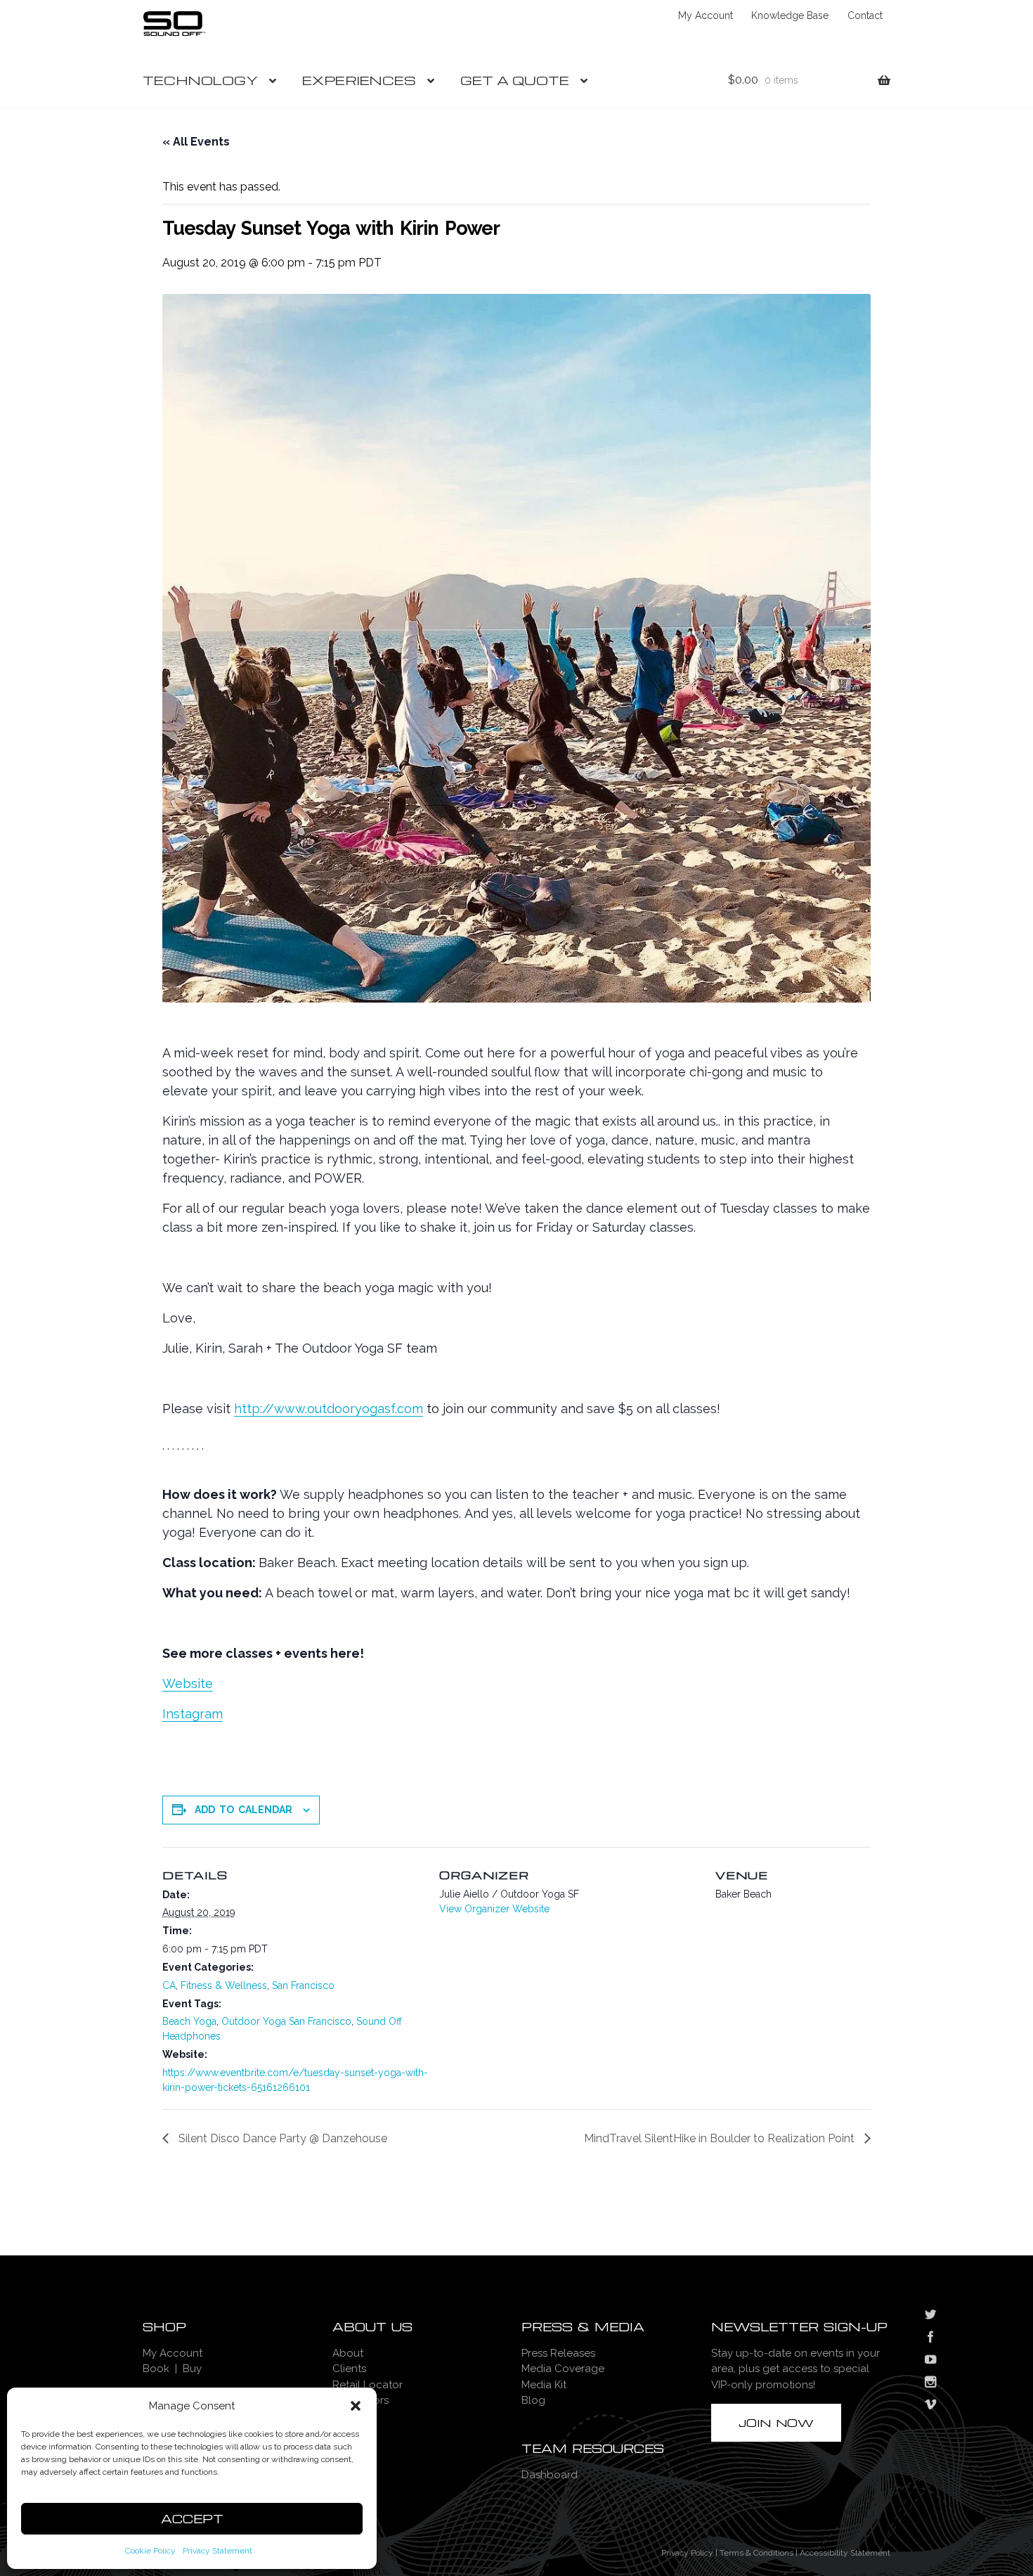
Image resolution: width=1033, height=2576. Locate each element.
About (348, 2353)
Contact (865, 15)
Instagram (193, 1714)
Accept (192, 2519)
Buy (192, 2369)
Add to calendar (243, 1810)
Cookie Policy (150, 2551)
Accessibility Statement (845, 2553)
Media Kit (544, 2385)
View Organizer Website (494, 1909)
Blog (533, 2400)
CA (169, 1985)
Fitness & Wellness (224, 1985)
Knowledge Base (790, 15)
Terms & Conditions (756, 2553)
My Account (706, 15)
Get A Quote (515, 80)
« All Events (196, 142)
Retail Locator (368, 2385)
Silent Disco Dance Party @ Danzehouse (281, 2138)
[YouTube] (930, 2361)
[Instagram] (930, 2383)
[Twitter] (930, 2316)
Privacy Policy (687, 2553)
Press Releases (558, 2353)
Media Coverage (563, 2369)
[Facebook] (930, 2338)
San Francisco (303, 1985)
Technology (200, 80)
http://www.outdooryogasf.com (329, 1409)
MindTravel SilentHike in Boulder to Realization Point (721, 2138)
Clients (349, 2369)
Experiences (359, 80)
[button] (356, 2406)
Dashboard (550, 2475)
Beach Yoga (189, 2021)
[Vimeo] (930, 2406)
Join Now (776, 2423)
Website (188, 1683)
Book (156, 2369)
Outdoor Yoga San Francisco (286, 2021)
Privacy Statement (217, 2551)
